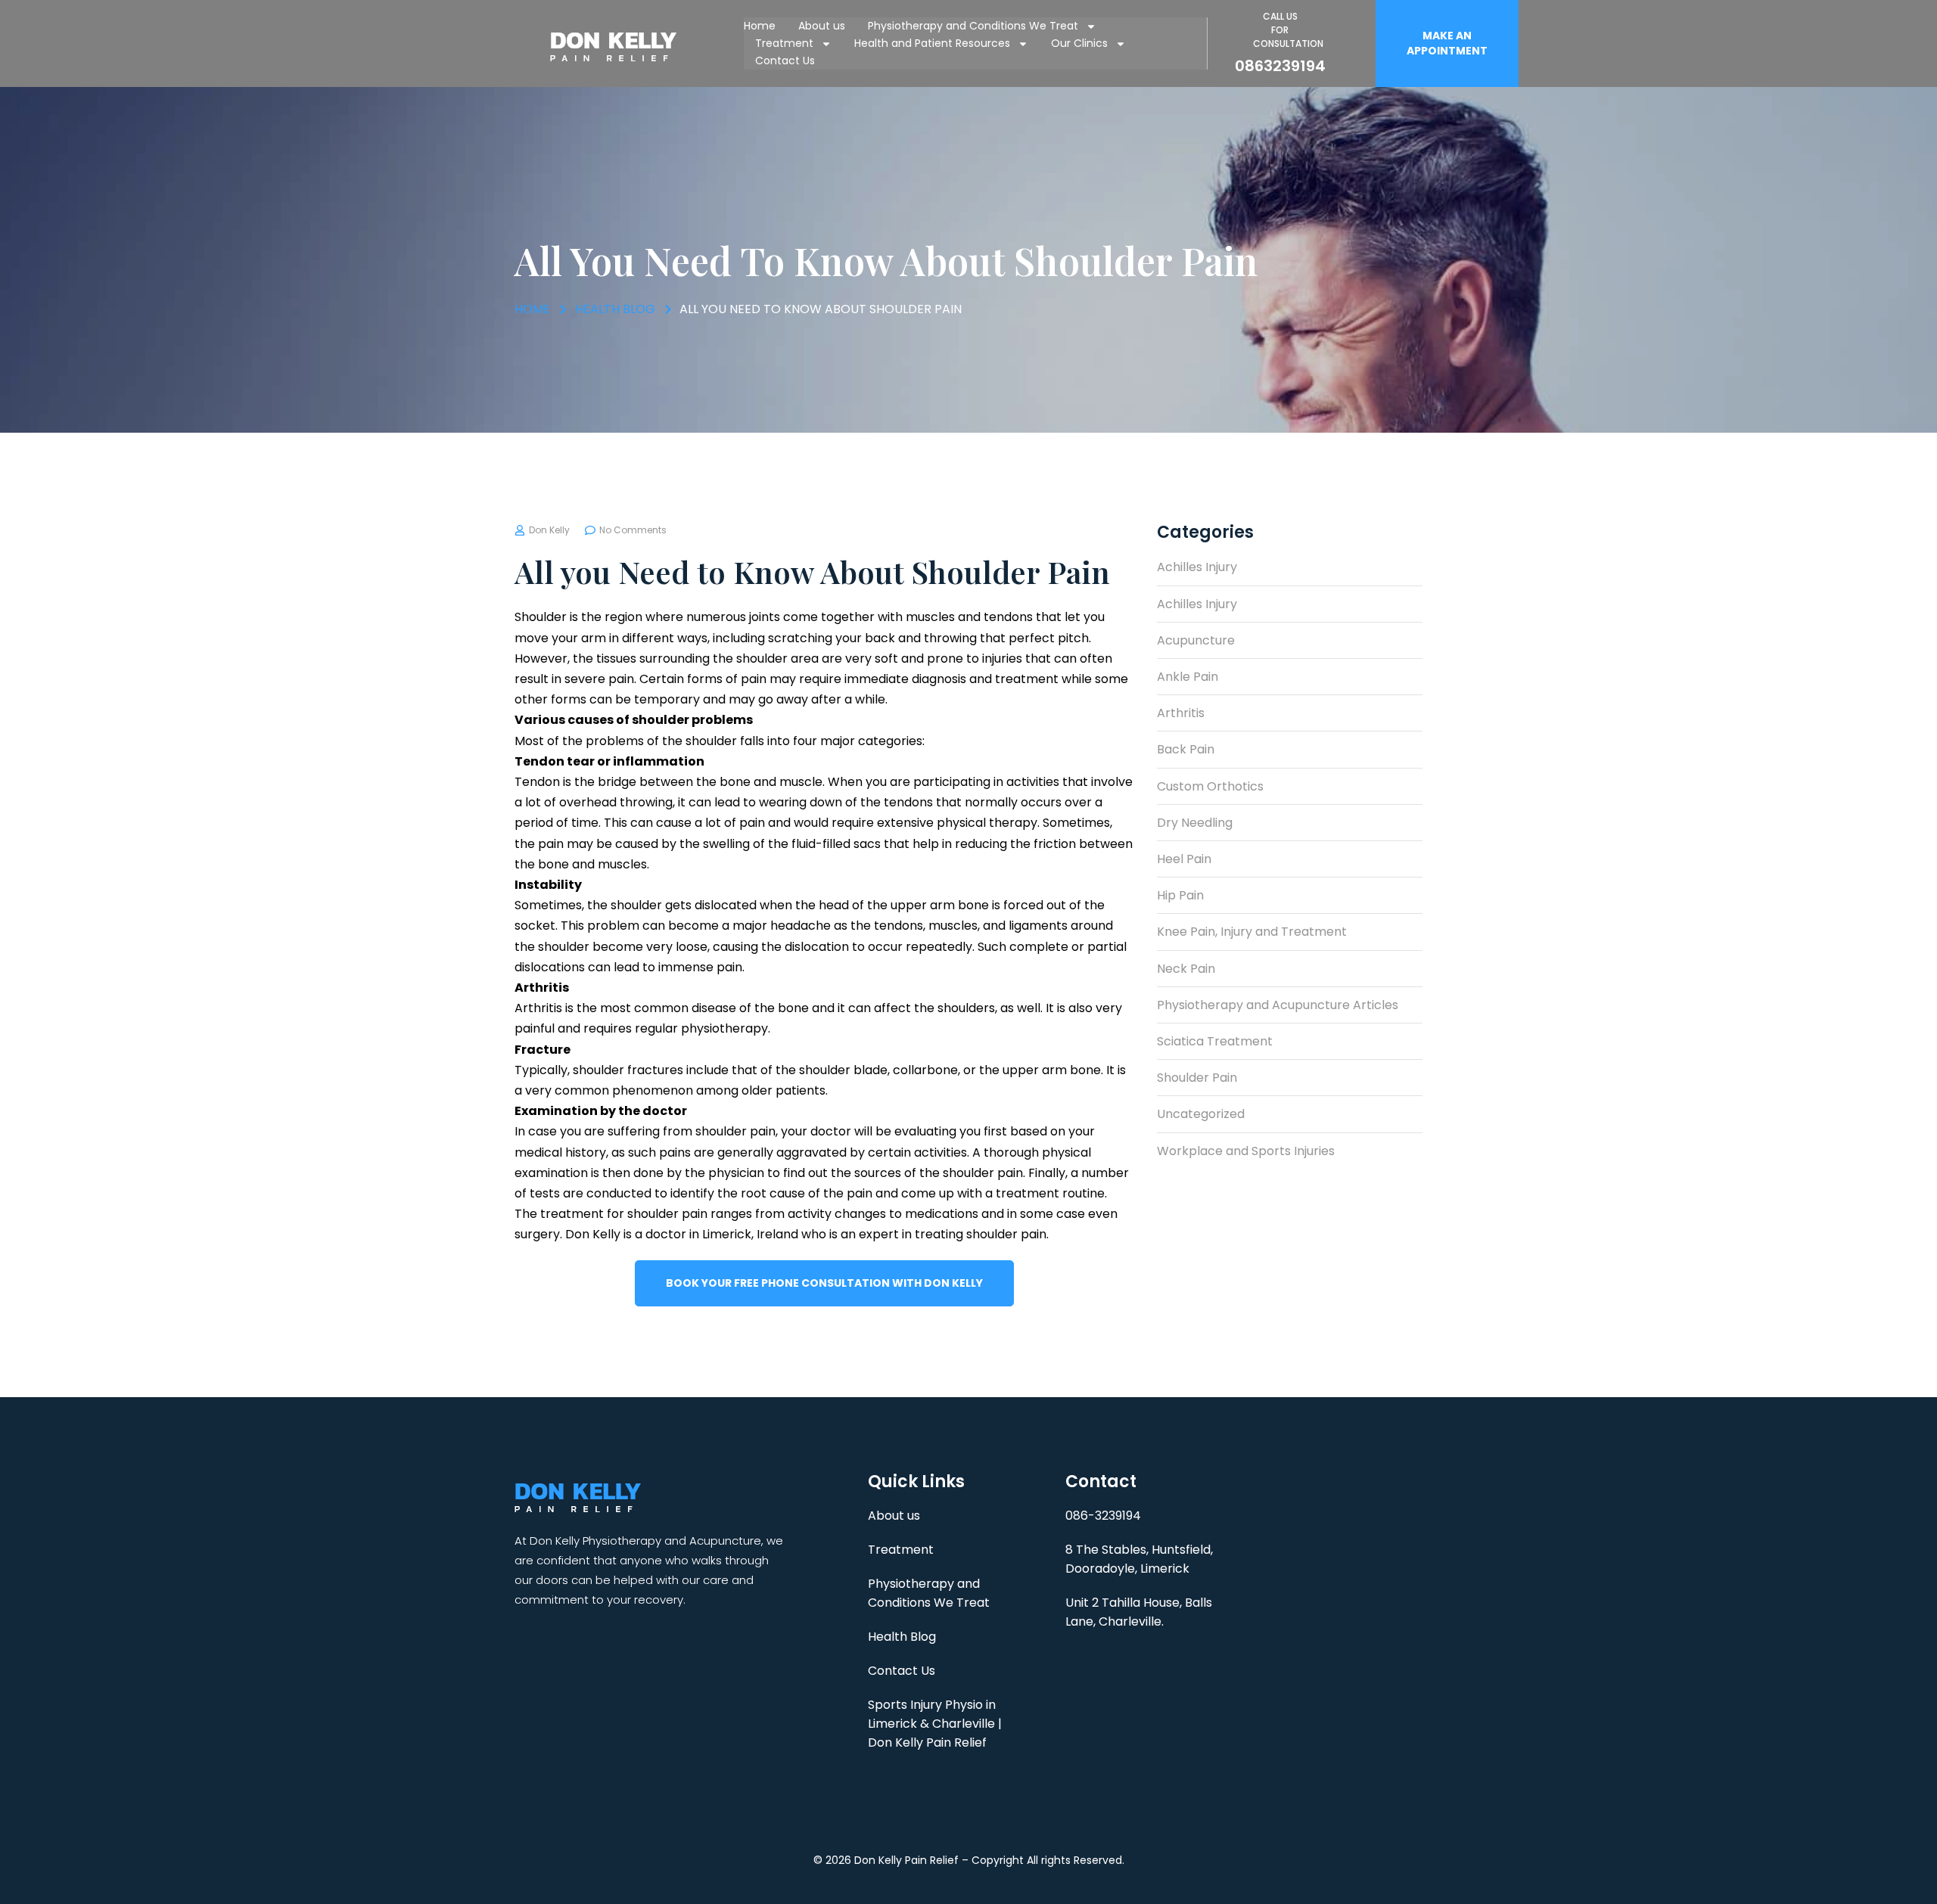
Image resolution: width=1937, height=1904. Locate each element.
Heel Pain (1184, 859)
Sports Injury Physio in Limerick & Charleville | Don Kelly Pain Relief (935, 1724)
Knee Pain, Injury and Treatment (1252, 932)
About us (822, 26)
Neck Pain (1186, 969)
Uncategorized (1201, 1114)
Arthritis (1181, 713)
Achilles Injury (1197, 567)
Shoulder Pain (1197, 1078)
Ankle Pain (1188, 677)
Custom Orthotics (1210, 786)
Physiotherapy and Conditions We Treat (973, 26)
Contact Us (785, 61)
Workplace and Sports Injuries (1246, 1151)
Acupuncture (1196, 640)
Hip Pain (1180, 895)
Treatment (784, 43)
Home (760, 26)
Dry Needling (1195, 823)
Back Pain (1186, 749)
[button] (1447, 43)
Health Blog (902, 1637)
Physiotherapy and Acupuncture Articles (1278, 1005)
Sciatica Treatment (1215, 1041)
